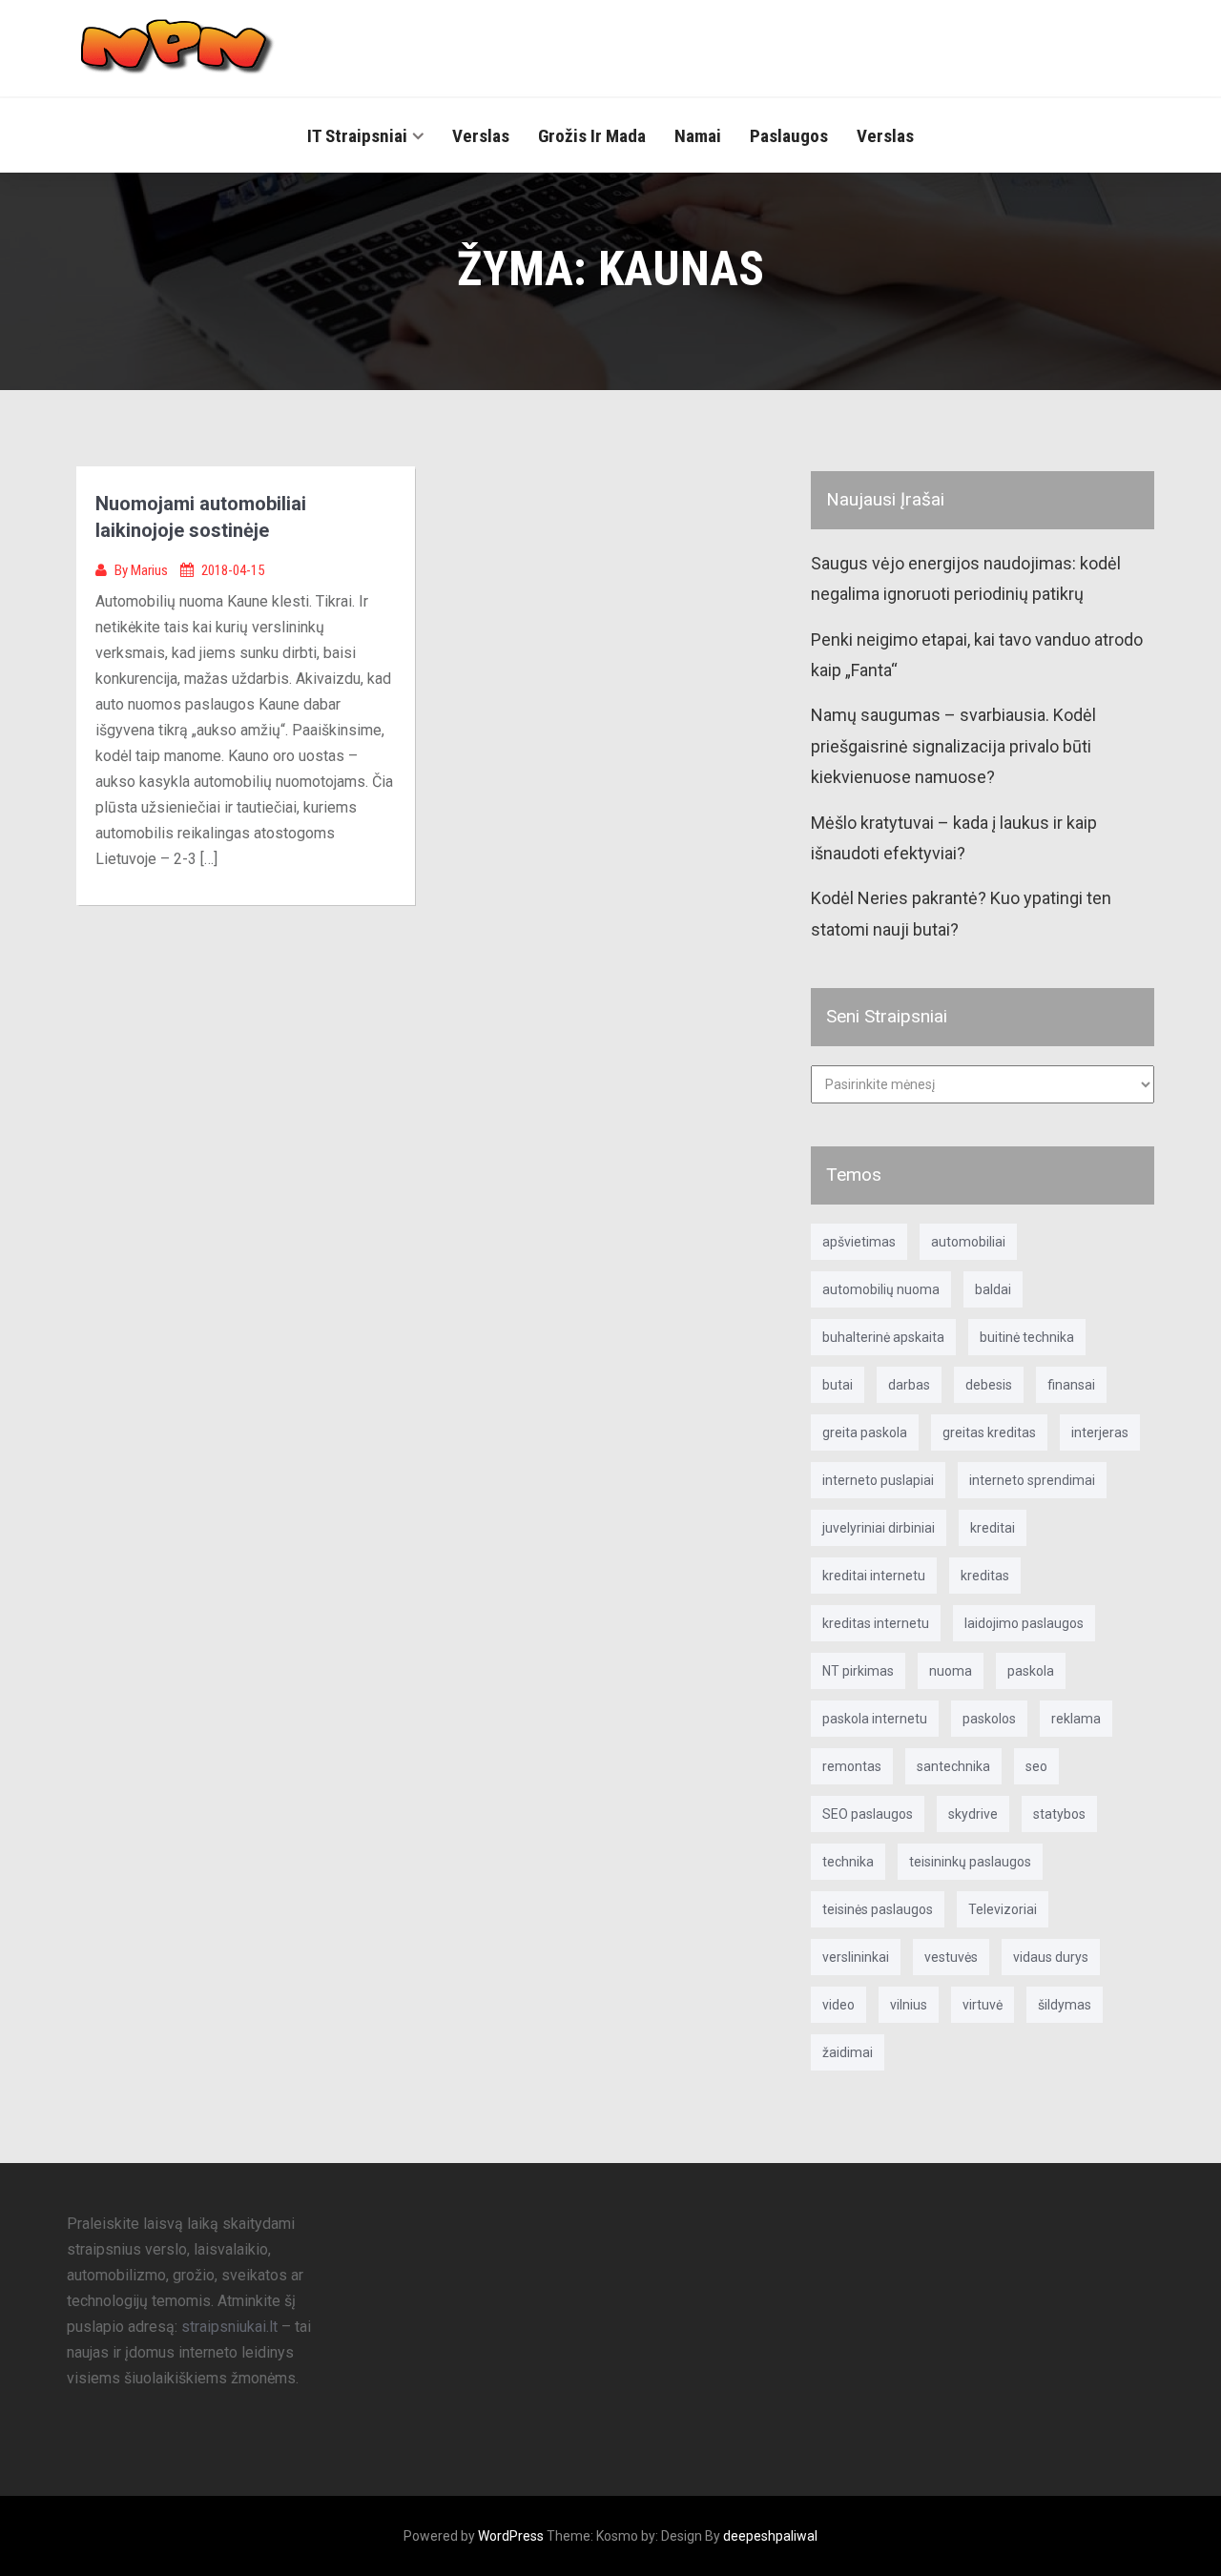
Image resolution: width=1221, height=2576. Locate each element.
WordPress (511, 2536)
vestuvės (951, 1957)
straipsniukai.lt (229, 2327)
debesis (989, 1385)
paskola (1031, 1671)
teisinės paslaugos (878, 1909)
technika (848, 1862)
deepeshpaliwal (770, 2536)
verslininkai (856, 1957)
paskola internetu (875, 1719)
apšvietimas (859, 1242)
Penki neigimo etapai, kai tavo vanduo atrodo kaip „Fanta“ (977, 655)
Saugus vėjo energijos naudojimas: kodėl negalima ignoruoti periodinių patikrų (966, 578)
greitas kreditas (989, 1432)
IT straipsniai (357, 136)
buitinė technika (1027, 1337)
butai (838, 1385)
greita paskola (865, 1432)
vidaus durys (1051, 1957)
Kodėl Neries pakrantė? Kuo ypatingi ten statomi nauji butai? (961, 913)
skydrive (973, 1814)
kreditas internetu (876, 1623)
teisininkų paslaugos (970, 1862)
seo (1036, 1766)
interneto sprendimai (1032, 1480)
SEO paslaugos (868, 1814)
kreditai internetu (874, 1576)
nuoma (951, 1671)
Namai (698, 136)
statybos (1059, 1814)
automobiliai (968, 1242)
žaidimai (848, 2052)
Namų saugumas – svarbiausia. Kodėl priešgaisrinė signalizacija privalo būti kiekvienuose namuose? (953, 746)
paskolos (989, 1719)
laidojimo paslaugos (1024, 1623)
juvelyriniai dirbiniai (879, 1528)
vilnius (909, 2005)
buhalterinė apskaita (883, 1337)
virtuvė (983, 2005)
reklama (1076, 1719)
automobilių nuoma (881, 1289)
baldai (993, 1289)
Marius (151, 570)
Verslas (481, 136)
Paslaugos (789, 136)
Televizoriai (1003, 1909)
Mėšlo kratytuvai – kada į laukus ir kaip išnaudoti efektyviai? (954, 838)
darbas (909, 1385)
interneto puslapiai (878, 1480)
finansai (1071, 1385)
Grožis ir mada (592, 136)
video (838, 2005)
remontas (852, 1766)
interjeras (1100, 1432)
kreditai (993, 1528)
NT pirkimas (858, 1671)
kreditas (985, 1576)
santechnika (953, 1766)
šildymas (1065, 2005)
